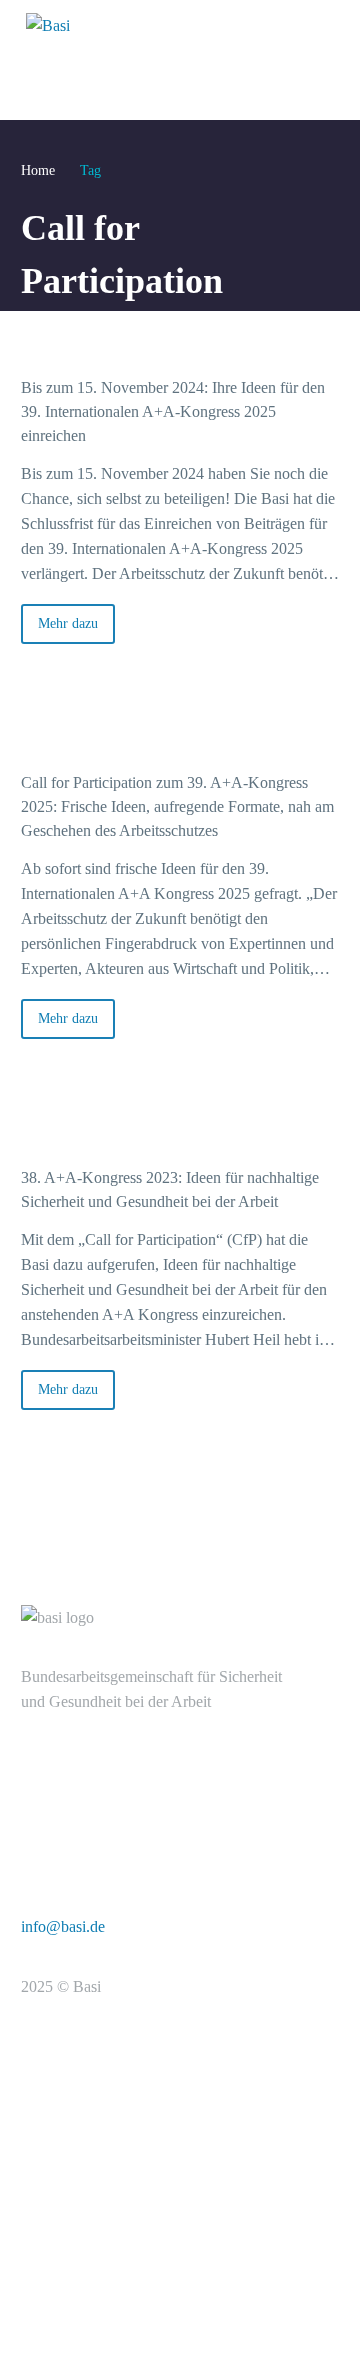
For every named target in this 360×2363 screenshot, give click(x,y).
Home (38, 170)
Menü (313, 25)
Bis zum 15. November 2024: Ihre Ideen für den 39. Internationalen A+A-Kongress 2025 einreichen (173, 411)
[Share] (333, 677)
